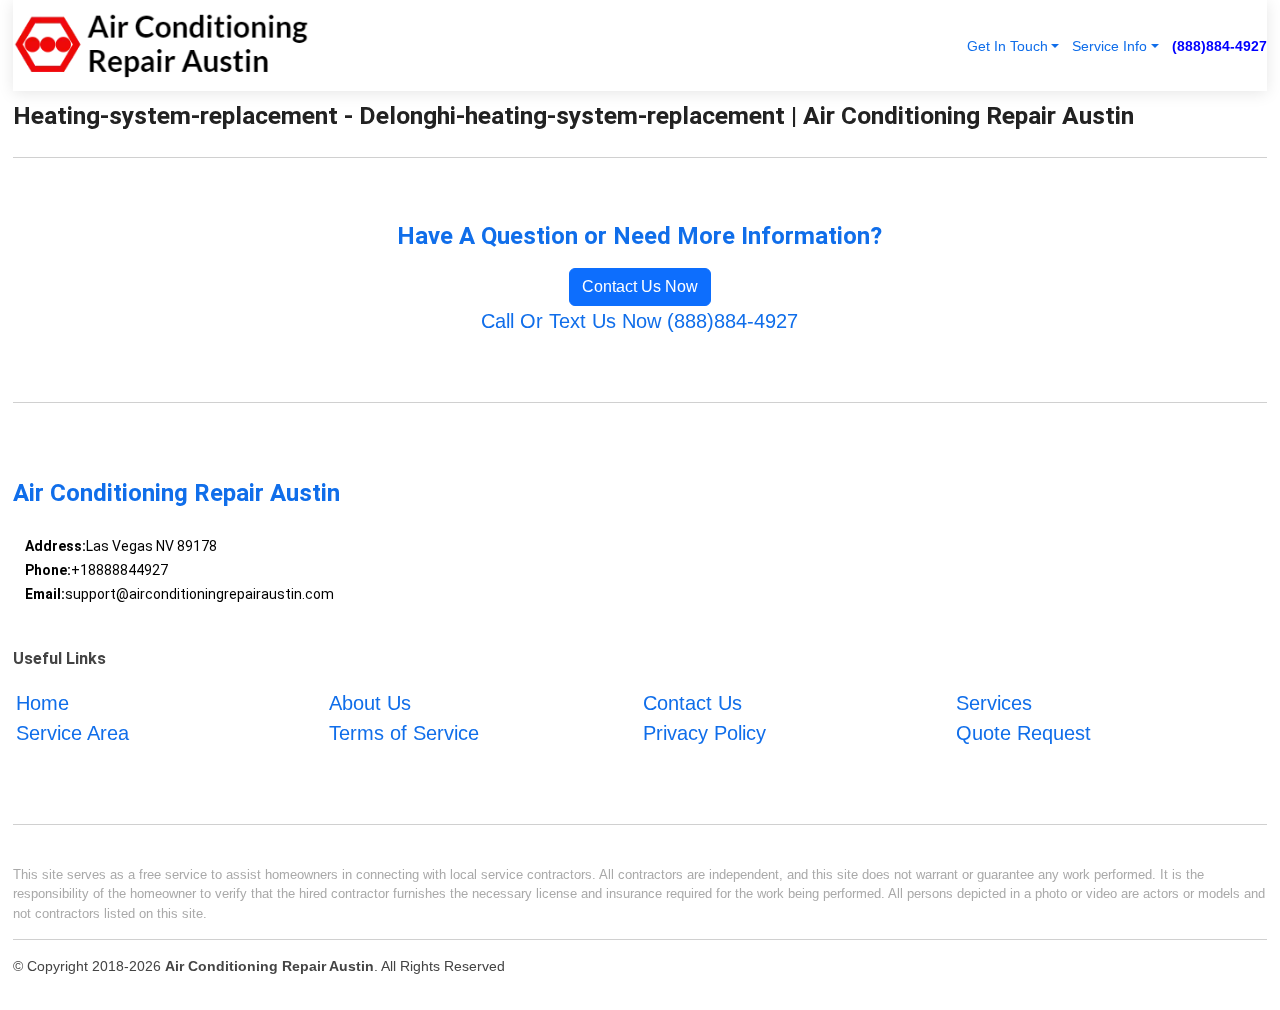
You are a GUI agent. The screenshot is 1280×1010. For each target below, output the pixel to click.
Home (42, 703)
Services (994, 703)
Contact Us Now (640, 286)
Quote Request (1023, 733)
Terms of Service (404, 733)
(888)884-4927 (1219, 46)
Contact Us (692, 703)
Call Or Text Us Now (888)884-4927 (639, 321)
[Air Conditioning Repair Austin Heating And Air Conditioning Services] (161, 45)
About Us (370, 703)
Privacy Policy (704, 733)
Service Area (72, 733)
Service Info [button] (1109, 46)
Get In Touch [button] (1007, 46)
